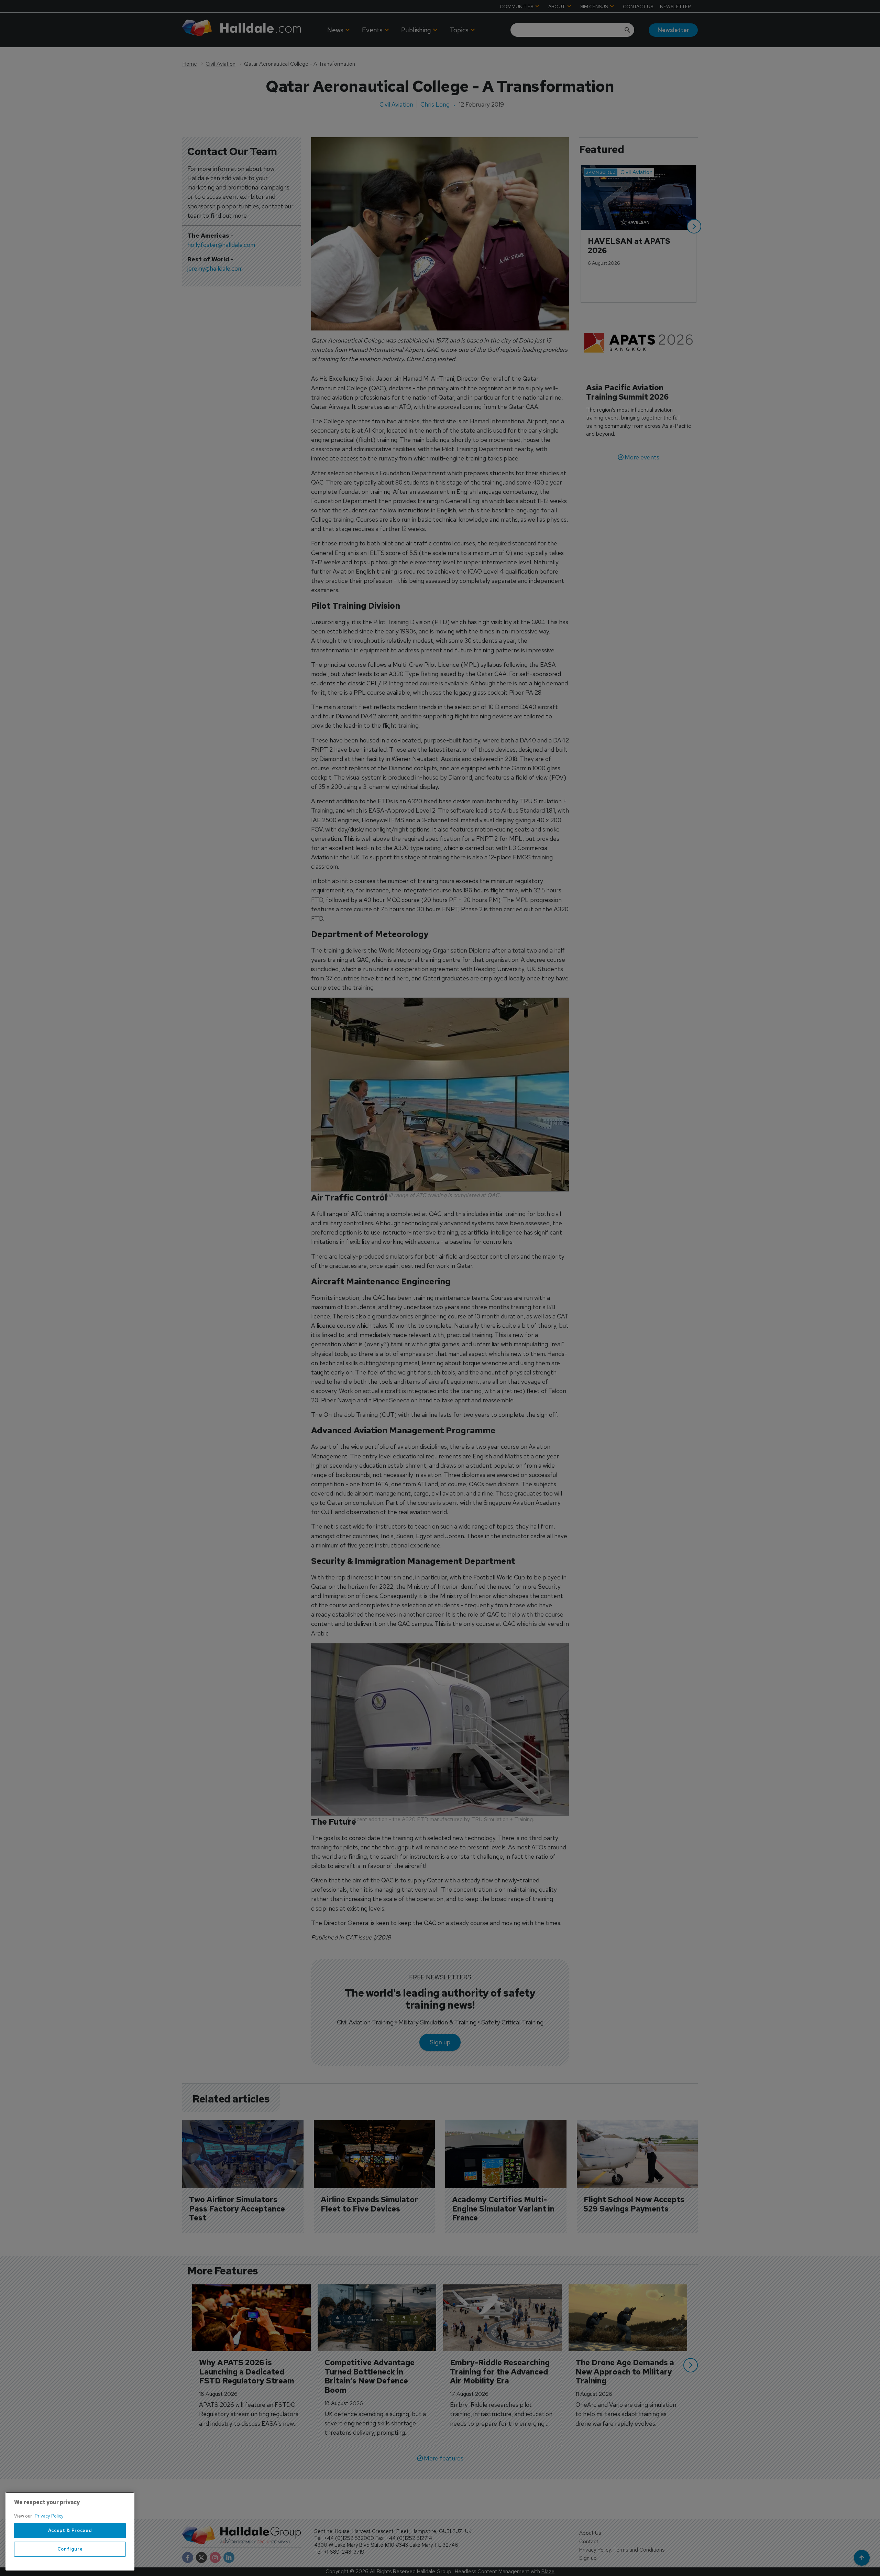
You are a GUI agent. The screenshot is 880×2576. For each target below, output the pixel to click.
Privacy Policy (49, 2516)
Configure (70, 2549)
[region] (70, 2531)
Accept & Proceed (70, 2530)
